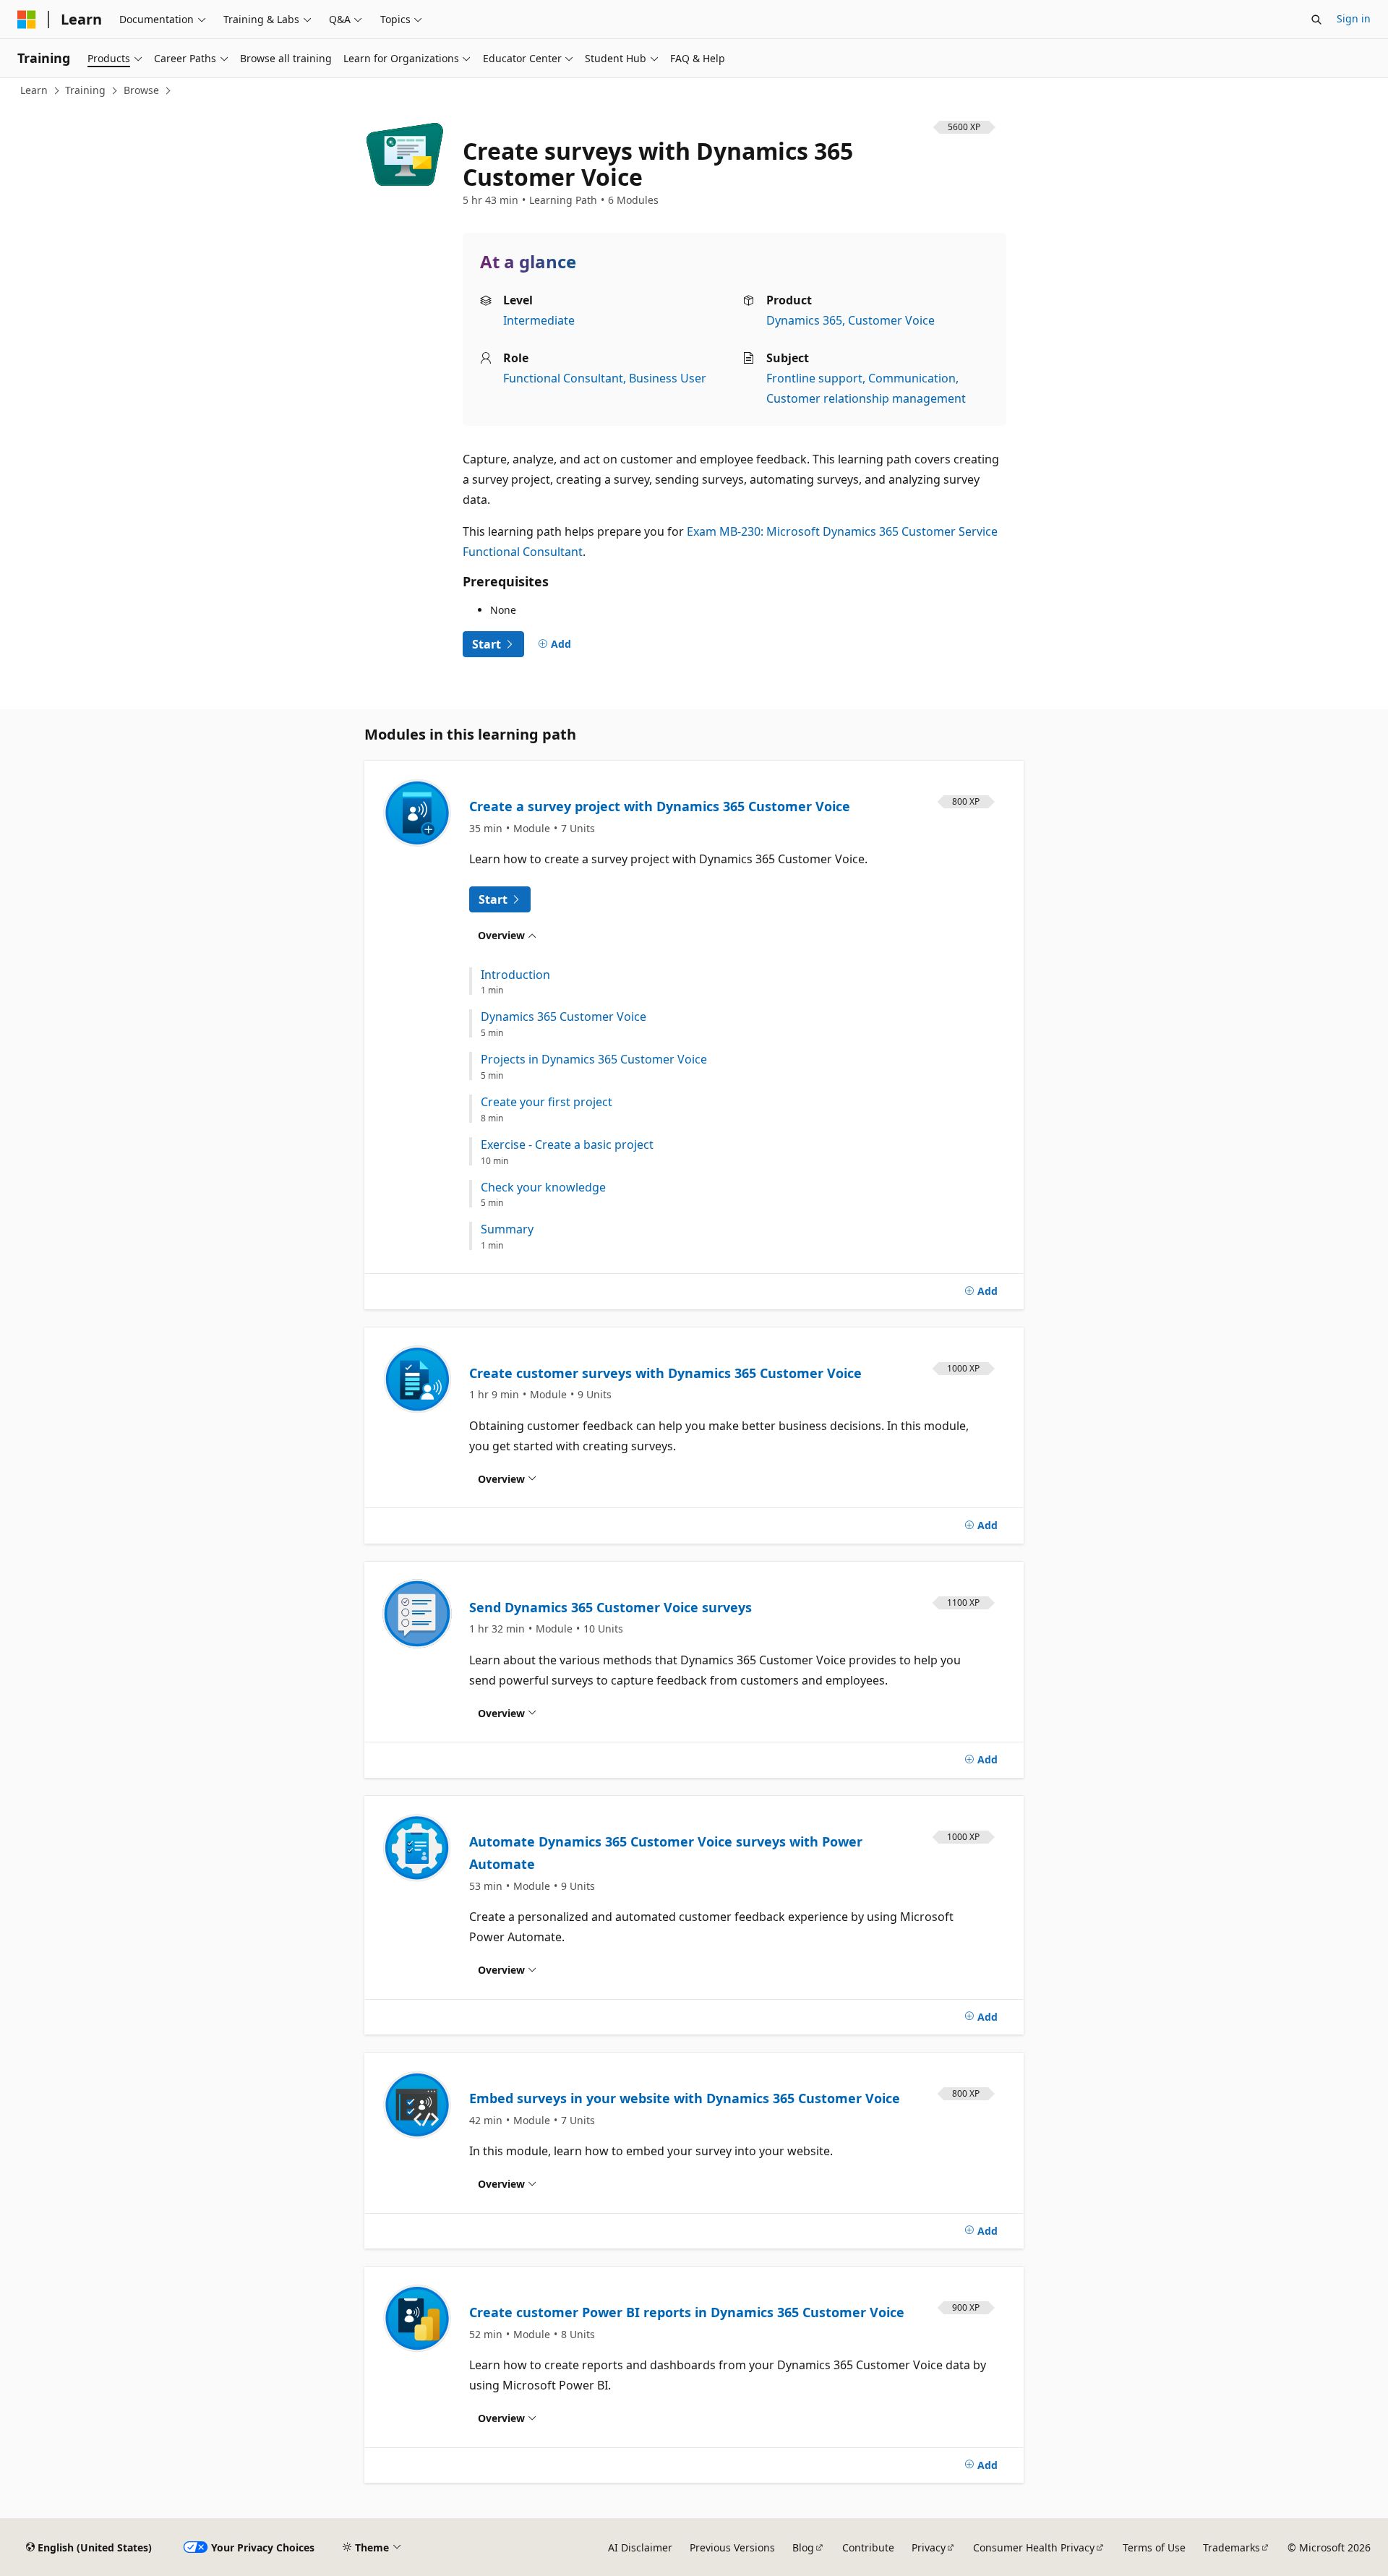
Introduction (515, 975)
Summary (507, 1229)
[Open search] (1316, 20)
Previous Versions (732, 2547)
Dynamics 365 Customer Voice (564, 1017)
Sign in (1354, 18)
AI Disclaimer (640, 2547)
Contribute (868, 2547)
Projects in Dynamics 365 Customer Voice (594, 1060)
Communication (912, 378)
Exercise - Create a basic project (567, 1145)
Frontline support (814, 378)
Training (85, 90)
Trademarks (1231, 2547)
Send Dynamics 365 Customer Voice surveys (611, 1607)
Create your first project (547, 1102)
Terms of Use (1154, 2547)
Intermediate (539, 320)
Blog (803, 2547)
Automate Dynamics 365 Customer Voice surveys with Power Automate (666, 1853)
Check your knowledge (543, 1188)
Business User (668, 378)
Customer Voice (891, 320)
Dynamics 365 (804, 320)
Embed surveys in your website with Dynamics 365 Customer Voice (685, 2098)
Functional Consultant (563, 378)
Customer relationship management (866, 398)
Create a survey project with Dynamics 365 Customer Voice (660, 806)
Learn (34, 90)
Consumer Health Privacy (1034, 2547)
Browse (141, 90)
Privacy (929, 2547)
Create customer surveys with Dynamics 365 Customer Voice (665, 1373)
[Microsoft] (27, 20)
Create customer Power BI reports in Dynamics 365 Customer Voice (687, 2312)
